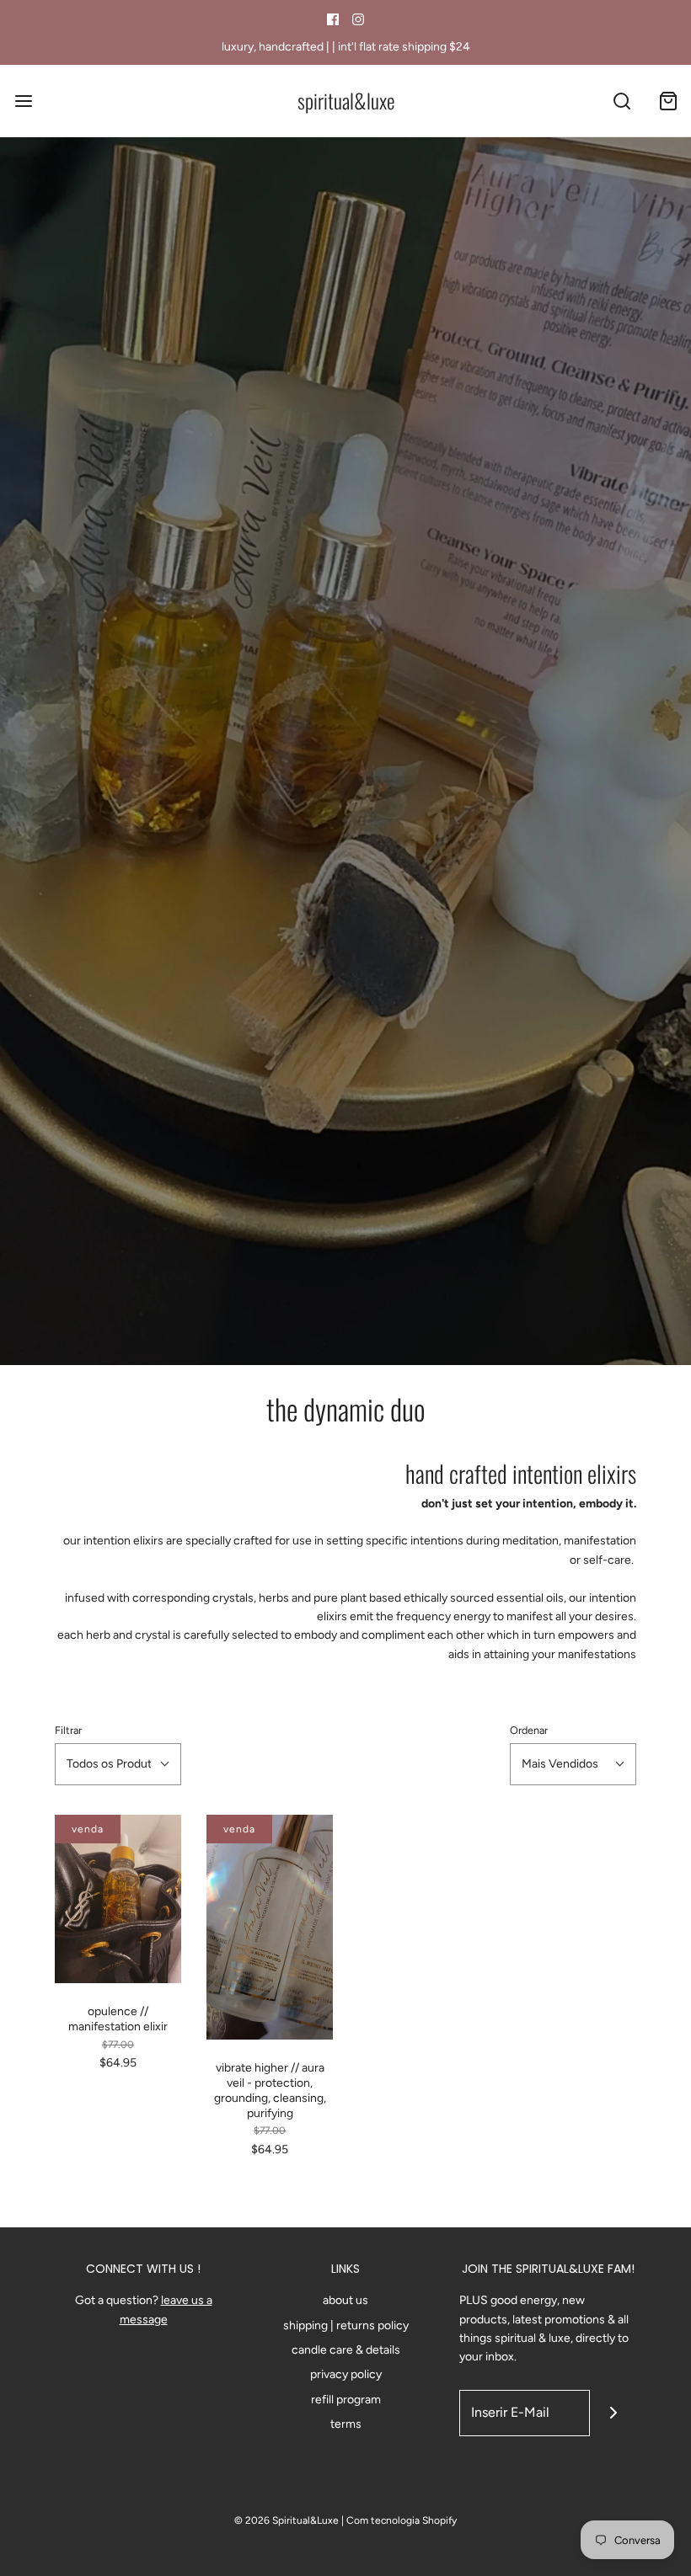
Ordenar (529, 1730)
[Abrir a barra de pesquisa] (621, 101)
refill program (346, 2400)
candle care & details (346, 2350)
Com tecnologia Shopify (402, 2520)
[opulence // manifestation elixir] (118, 1899)
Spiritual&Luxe (346, 101)
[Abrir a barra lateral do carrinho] (668, 101)
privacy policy (346, 2374)
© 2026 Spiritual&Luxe (287, 2520)
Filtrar (68, 1730)
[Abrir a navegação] (23, 101)
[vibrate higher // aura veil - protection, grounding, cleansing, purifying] (270, 1927)
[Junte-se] (613, 2413)
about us (345, 2300)
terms (346, 2424)
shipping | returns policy (346, 2325)
